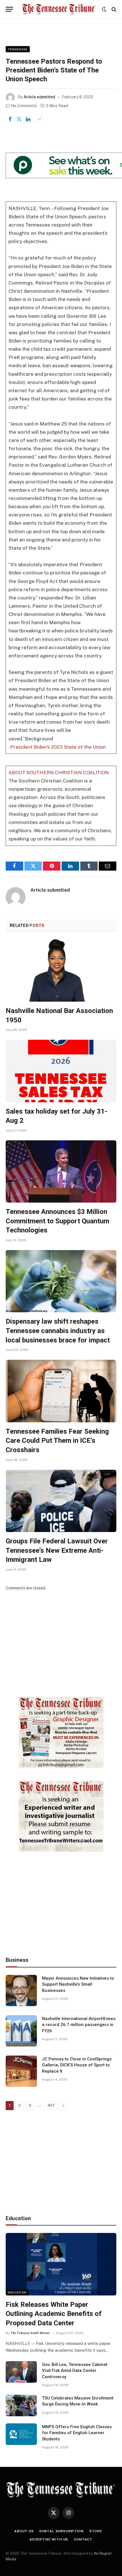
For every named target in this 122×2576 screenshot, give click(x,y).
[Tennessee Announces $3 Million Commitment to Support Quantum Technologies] (61, 1171)
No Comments (24, 106)
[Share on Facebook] (10, 119)
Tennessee (18, 49)
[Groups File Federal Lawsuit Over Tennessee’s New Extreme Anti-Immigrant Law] (61, 1501)
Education (17, 2292)
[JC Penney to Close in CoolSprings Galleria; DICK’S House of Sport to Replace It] (21, 2071)
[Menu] (9, 9)
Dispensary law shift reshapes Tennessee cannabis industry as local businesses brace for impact (58, 1331)
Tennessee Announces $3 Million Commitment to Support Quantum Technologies (57, 1221)
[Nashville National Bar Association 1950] (61, 971)
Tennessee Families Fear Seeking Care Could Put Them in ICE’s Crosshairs (57, 1441)
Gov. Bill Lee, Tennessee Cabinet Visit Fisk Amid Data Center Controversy (75, 2371)
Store (96, 2531)
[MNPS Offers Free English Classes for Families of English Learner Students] (21, 2434)
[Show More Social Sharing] (39, 119)
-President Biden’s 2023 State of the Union (57, 747)
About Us (24, 2531)
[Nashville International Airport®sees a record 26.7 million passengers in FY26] (21, 2031)
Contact (83, 2539)
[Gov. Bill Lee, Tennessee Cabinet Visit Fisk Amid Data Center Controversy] (21, 2372)
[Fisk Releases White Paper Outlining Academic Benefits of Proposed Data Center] (61, 2264)
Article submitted (39, 97)
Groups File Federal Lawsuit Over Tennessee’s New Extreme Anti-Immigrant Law (57, 1550)
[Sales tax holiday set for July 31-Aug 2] (61, 1071)
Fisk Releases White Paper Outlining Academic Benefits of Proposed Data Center (54, 2314)
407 (51, 2105)
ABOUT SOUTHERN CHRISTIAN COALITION (59, 773)
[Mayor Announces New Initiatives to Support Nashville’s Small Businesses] (21, 1990)
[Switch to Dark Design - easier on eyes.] (104, 9)
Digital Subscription (62, 2531)
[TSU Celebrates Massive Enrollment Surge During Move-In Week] (21, 2405)
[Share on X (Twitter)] (19, 119)
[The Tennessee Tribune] (59, 9)
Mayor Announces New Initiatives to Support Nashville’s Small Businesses (78, 1984)
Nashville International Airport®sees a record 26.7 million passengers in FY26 (79, 2025)
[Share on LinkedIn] (28, 119)
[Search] (113, 9)
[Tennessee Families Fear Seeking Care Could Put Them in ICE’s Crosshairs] (61, 1391)
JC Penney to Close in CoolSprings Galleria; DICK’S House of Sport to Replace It (77, 2065)
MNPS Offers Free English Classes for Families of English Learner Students (77, 2433)
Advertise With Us (49, 2539)
